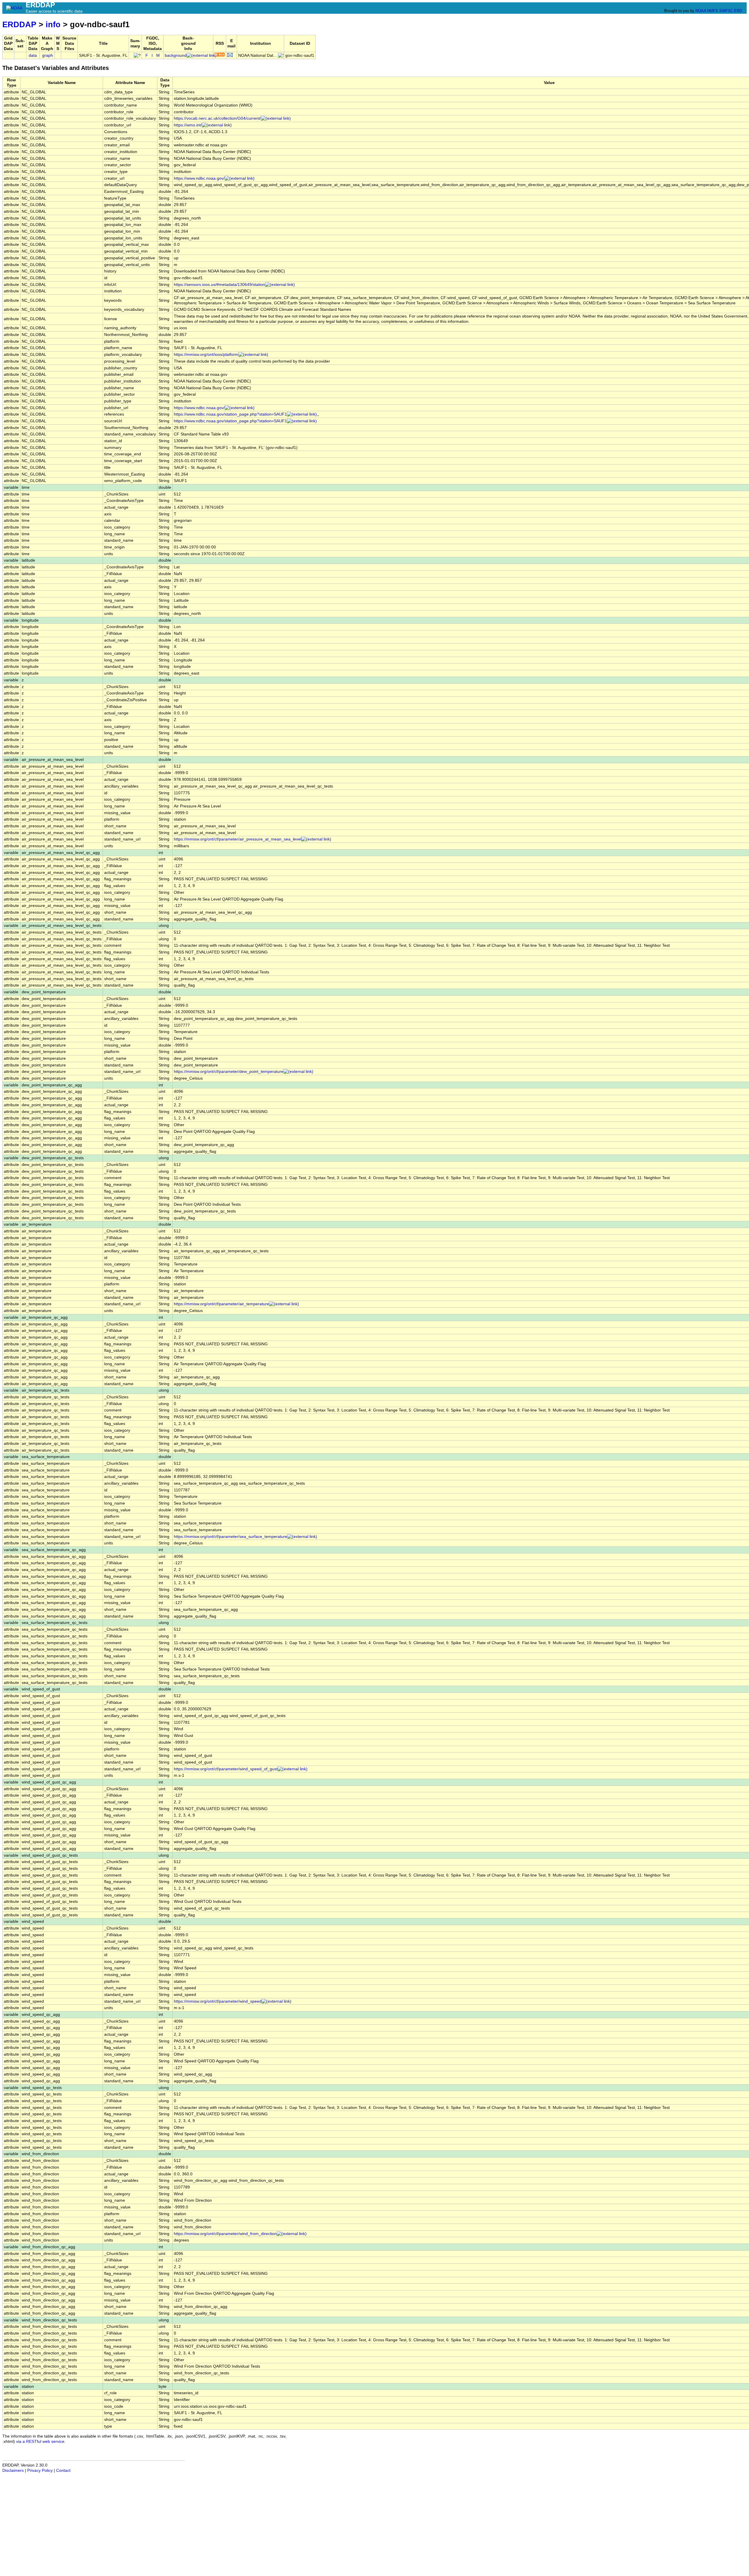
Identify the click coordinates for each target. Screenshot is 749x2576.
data (33, 55)
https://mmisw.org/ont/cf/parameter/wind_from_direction (225, 2234)
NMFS (713, 11)
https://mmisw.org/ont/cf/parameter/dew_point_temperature (229, 1072)
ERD (738, 11)
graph (48, 55)
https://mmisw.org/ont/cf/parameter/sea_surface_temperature (231, 1537)
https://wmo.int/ (188, 125)
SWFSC (726, 11)
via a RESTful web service (40, 2442)
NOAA (701, 11)
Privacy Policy (40, 2470)
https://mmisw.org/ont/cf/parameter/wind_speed (218, 2001)
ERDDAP (19, 24)
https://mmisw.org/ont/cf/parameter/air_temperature (221, 1304)
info (53, 24)
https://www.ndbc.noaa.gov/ (199, 178)
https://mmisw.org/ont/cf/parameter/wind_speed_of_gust (226, 1769)
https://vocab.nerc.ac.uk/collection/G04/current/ (217, 118)
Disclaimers (13, 2470)
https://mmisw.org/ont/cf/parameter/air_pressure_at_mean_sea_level (238, 839)
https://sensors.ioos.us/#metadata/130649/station (219, 285)
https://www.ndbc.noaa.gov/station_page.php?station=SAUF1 (230, 414)
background (176, 55)
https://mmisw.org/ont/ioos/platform (206, 355)
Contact (63, 2470)
